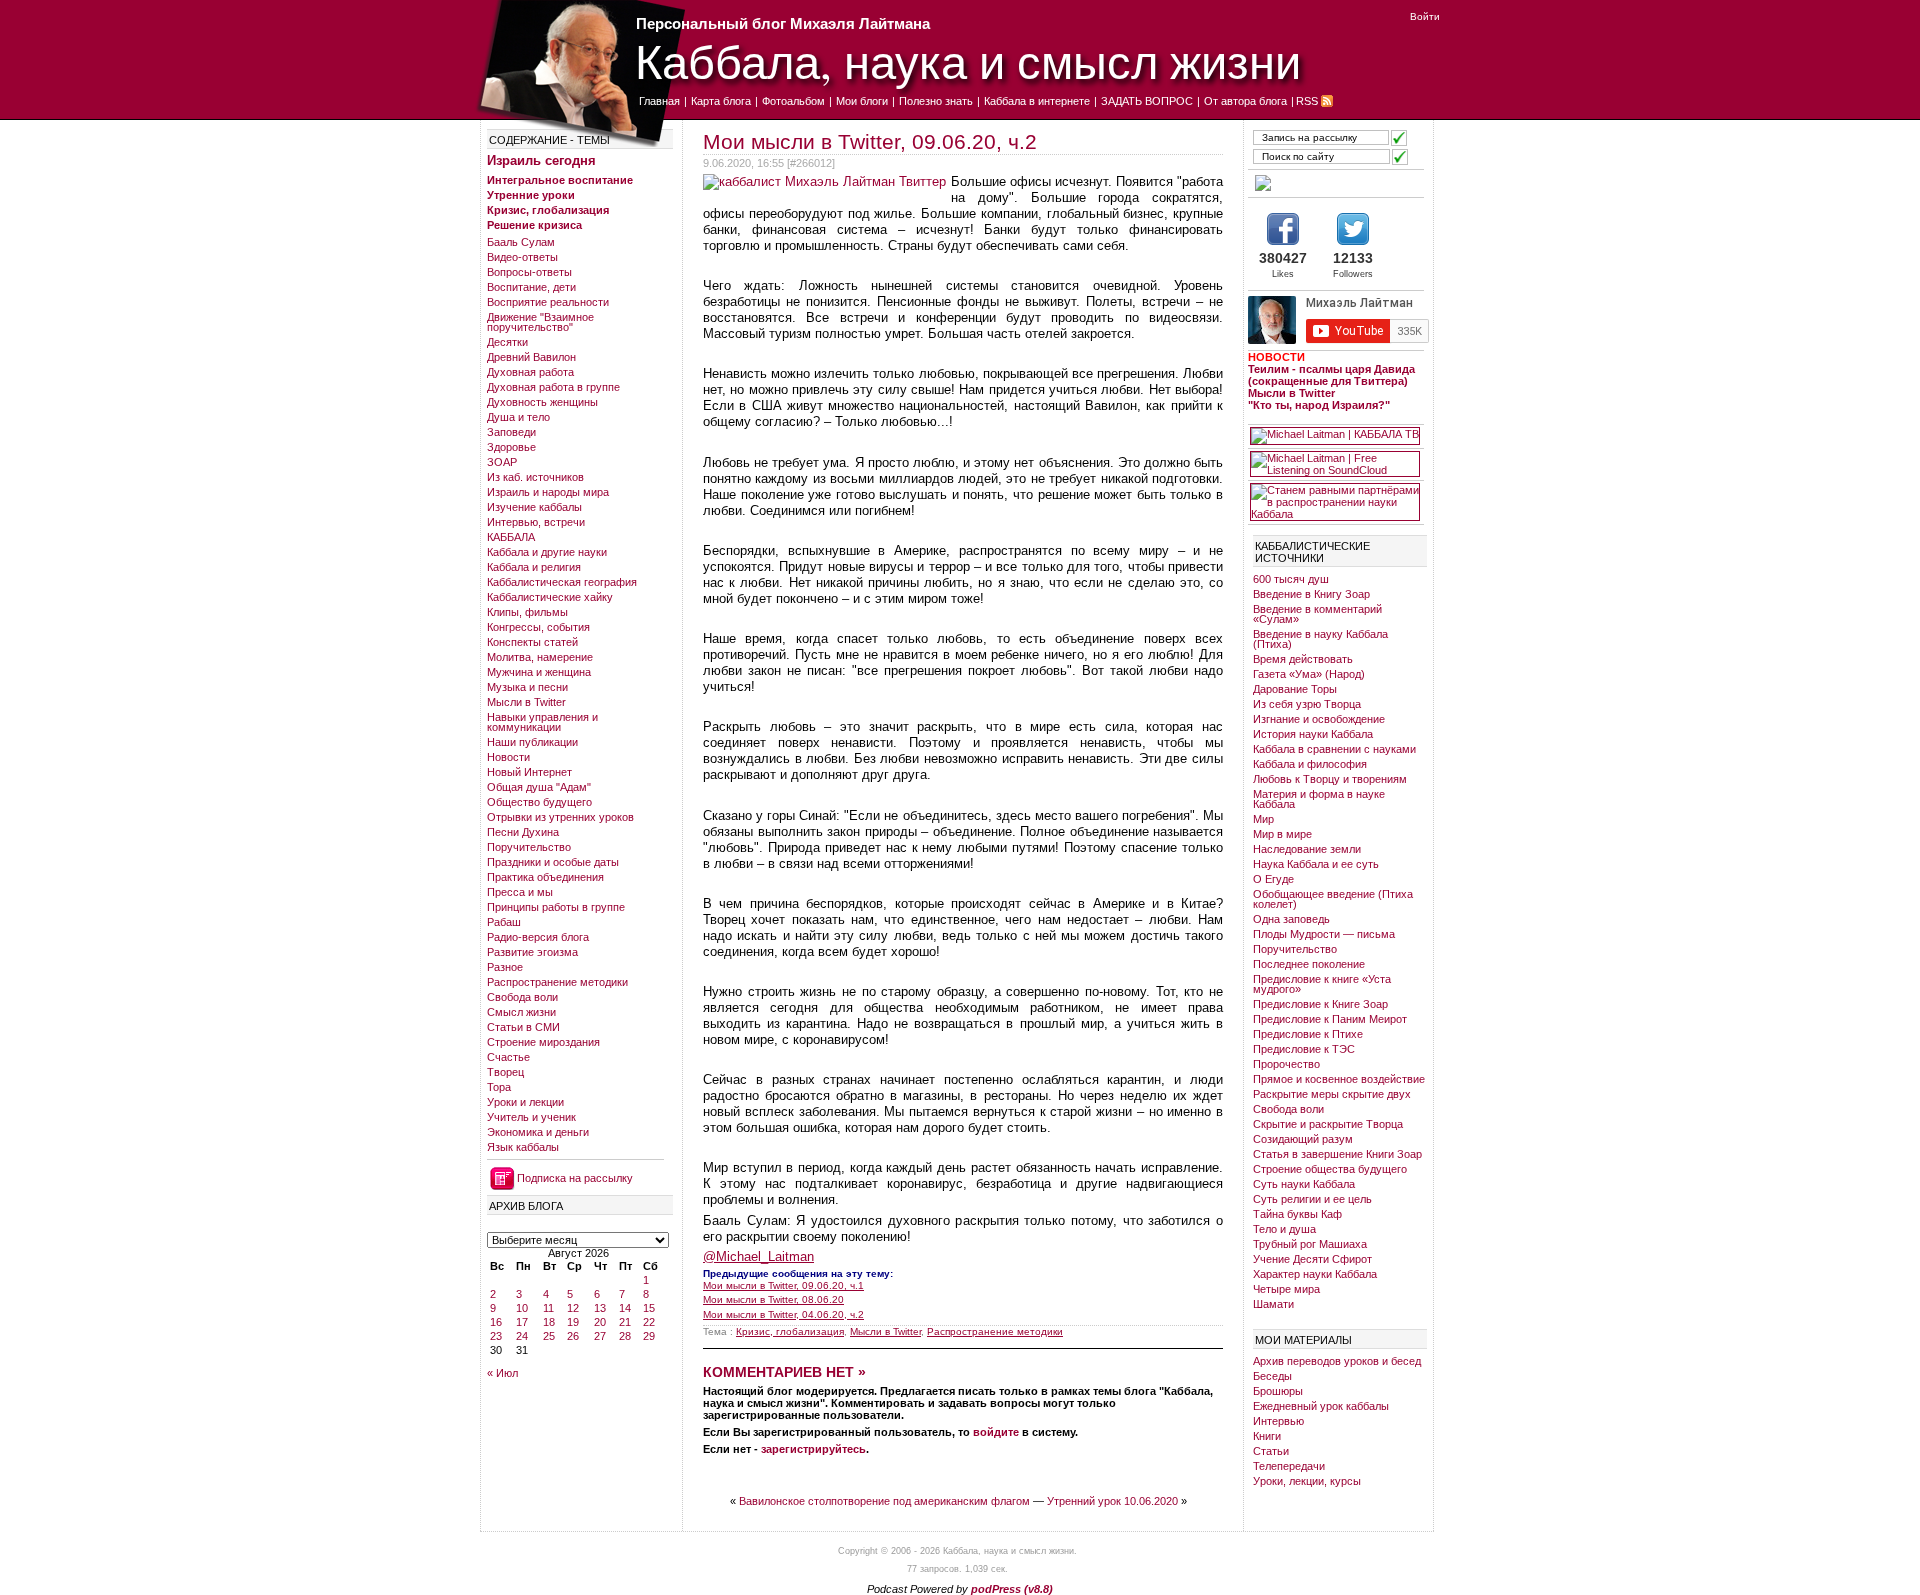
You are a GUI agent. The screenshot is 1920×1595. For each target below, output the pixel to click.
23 (496, 1336)
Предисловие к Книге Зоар (1320, 1004)
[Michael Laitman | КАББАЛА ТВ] (1335, 436)
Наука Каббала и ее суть (1316, 864)
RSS (1307, 101)
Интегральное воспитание (560, 180)
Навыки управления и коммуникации (542, 722)
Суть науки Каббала (1304, 1184)
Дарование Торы (1295, 689)
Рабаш (504, 922)
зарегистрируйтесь (813, 1449)
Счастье (508, 1057)
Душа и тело (518, 417)
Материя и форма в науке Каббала (1319, 799)
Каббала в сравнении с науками (1334, 749)
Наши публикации (532, 742)
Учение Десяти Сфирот (1312, 1259)
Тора (499, 1087)
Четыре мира (1286, 1289)
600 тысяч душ (1291, 579)
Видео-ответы (522, 257)
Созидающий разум (1303, 1139)
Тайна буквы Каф (1297, 1214)
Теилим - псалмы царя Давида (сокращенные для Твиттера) (1331, 375)
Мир (1263, 819)
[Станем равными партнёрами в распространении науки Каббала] (1335, 502)
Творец (505, 1072)
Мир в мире (1282, 834)
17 (522, 1322)
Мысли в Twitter (526, 702)
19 (573, 1322)
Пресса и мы (520, 892)
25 (549, 1336)
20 (600, 1322)
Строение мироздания (543, 1042)
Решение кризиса (534, 225)
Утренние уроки (531, 195)
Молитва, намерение (540, 657)
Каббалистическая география (562, 582)
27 (600, 1336)
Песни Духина (523, 832)
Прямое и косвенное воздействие (1339, 1079)
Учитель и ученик (531, 1117)
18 (549, 1322)
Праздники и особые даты (553, 862)
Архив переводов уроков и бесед (1337, 1361)
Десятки (507, 342)
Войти (1425, 16)
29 (649, 1336)
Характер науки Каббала (1315, 1274)
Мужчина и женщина (539, 672)
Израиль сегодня (541, 160)
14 (625, 1308)
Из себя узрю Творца (1307, 704)
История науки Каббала (1313, 734)
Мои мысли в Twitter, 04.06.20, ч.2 (783, 1314)
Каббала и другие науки (547, 552)
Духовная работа (530, 372)
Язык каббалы (523, 1147)
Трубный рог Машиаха (1310, 1244)
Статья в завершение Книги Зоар (1337, 1154)
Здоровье (511, 447)
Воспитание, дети (531, 287)
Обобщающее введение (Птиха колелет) (1333, 899)
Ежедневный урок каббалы (1321, 1406)
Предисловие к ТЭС (1304, 1049)
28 (625, 1336)
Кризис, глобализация (548, 210)
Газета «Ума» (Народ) (1309, 674)
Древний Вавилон (531, 357)
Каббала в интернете (1037, 101)
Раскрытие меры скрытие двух (1332, 1094)
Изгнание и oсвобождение (1319, 719)
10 (522, 1308)
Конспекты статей (532, 642)
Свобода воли (522, 997)
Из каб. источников (535, 477)
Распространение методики (557, 982)
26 (573, 1336)
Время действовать (1303, 659)
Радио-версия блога (538, 937)
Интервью (1278, 1421)
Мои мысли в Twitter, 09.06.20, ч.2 (870, 141)
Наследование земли (1307, 849)
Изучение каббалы (534, 507)
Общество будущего (539, 802)
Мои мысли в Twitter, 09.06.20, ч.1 (783, 1285)
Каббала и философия (1310, 764)
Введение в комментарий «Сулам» (1317, 614)
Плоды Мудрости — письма (1324, 934)
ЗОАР (502, 462)
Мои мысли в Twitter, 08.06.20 (773, 1299)
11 (548, 1308)
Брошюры (1278, 1391)
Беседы (1272, 1376)
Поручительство (529, 847)
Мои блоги (862, 101)
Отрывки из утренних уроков (560, 817)
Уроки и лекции (525, 1102)
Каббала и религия (534, 567)
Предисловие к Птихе (1308, 1034)
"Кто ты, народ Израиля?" (1319, 405)
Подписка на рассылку (575, 1178)
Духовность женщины (542, 402)
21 (625, 1322)
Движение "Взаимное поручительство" (540, 322)
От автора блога (1245, 101)
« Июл (502, 1373)
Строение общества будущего (1330, 1169)
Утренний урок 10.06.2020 (1112, 1501)
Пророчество (1286, 1064)
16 (496, 1322)
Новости (508, 757)
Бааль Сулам (521, 242)
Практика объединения (545, 877)
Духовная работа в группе (553, 387)
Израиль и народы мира (548, 492)
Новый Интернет (529, 772)
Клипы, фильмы (527, 612)
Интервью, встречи (536, 522)
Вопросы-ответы (529, 272)
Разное (505, 967)
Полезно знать (936, 101)
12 (573, 1308)
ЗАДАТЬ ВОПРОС (1147, 101)
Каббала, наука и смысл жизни (968, 60)
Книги (1267, 1436)
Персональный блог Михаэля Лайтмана (783, 23)
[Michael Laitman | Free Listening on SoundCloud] (1335, 464)
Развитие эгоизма (532, 952)
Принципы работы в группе (556, 907)
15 (649, 1308)
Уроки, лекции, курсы (1307, 1481)
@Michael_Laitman (758, 1256)
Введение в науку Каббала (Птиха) (1320, 639)
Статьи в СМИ (523, 1027)
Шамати (1273, 1304)
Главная (659, 101)
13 (600, 1308)
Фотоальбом (793, 101)
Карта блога (721, 101)
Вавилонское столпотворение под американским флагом (884, 1501)
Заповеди (511, 432)
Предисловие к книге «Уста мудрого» (1322, 984)
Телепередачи (1289, 1466)
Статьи (1271, 1451)
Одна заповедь (1291, 919)
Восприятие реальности (548, 302)
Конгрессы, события (538, 627)
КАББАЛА (511, 537)
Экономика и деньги (538, 1132)
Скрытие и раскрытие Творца (1328, 1124)
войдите (996, 1432)
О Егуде (1273, 879)
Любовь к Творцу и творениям (1330, 779)
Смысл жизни (521, 1012)
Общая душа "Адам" (539, 787)
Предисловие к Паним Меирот (1330, 1019)
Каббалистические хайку (550, 597)
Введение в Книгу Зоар (1311, 594)
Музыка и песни (527, 687)
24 (522, 1336)
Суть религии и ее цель (1312, 1199)
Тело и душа (1284, 1229)
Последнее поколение (1309, 964)
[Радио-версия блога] (1335, 183)
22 (649, 1322)
